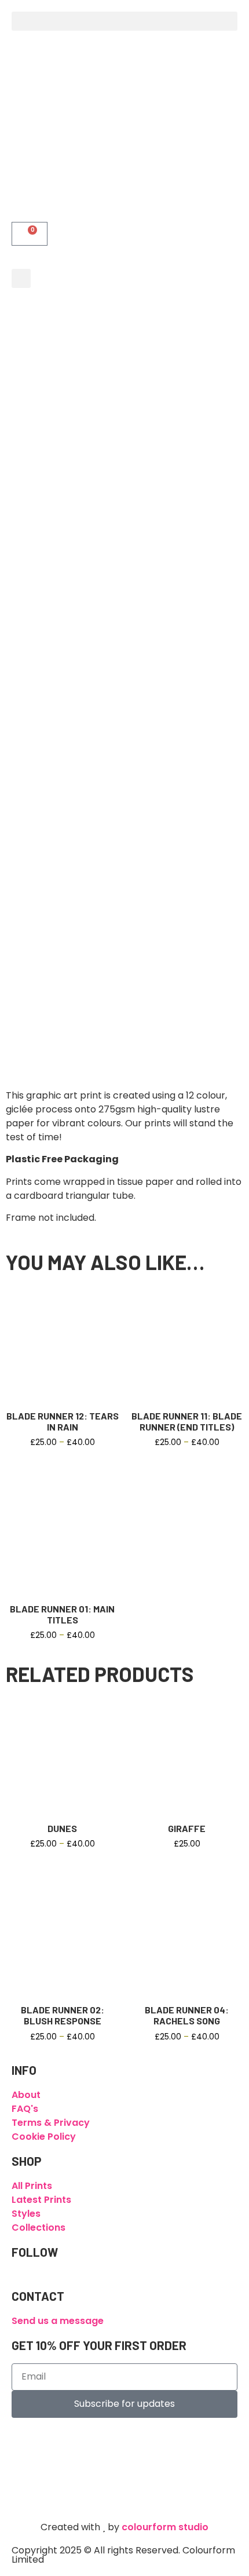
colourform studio (165, 2527)
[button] (124, 21)
